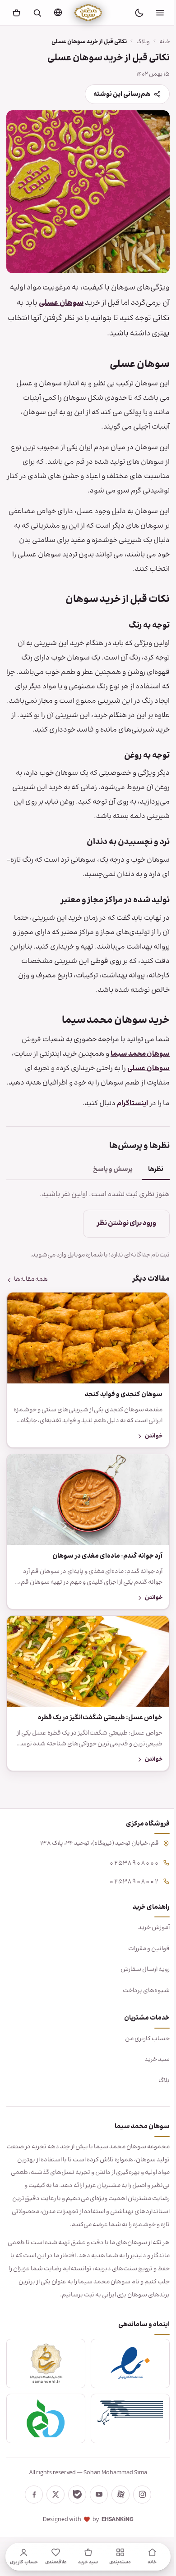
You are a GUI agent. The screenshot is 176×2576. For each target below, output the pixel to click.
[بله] (74, 2518)
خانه (158, 42)
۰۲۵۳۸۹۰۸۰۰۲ (127, 1891)
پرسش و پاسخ (106, 1191)
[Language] (58, 12)
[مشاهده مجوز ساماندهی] (44, 2387)
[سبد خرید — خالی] (16, 13)
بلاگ (157, 2092)
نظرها (149, 1191)
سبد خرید (150, 2070)
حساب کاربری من (141, 2049)
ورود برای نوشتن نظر (120, 1245)
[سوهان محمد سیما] (88, 13)
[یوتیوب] (96, 2518)
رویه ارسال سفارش (138, 1980)
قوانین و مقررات (142, 1959)
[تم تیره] (139, 13)
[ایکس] (52, 2518)
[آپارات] (117, 2518)
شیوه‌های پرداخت (139, 2002)
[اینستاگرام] (139, 2518)
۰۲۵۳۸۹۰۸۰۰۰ (127, 1873)
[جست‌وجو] (37, 13)
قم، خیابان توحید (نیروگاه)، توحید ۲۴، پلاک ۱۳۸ (93, 1854)
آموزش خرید (147, 1939)
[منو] (160, 13)
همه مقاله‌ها (31, 1302)
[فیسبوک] (31, 2518)
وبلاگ (136, 42)
